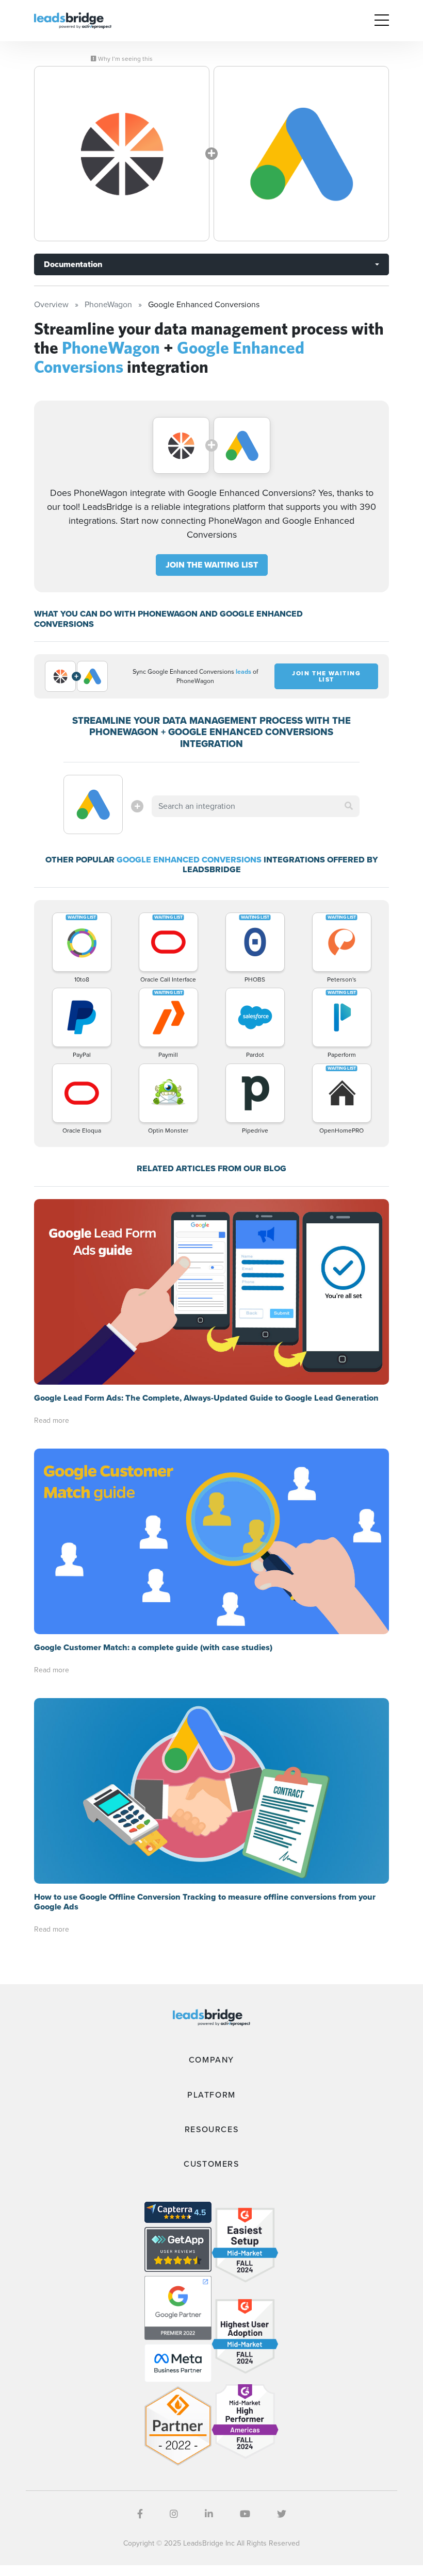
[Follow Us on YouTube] (245, 2514)
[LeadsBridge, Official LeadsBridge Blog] (73, 20)
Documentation (73, 264)
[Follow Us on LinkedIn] (209, 2514)
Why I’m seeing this (125, 59)
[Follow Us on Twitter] (282, 2514)
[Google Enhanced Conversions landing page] (301, 154)
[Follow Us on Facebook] (140, 2514)
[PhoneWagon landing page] (122, 154)
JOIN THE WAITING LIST (212, 565)
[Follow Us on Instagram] (174, 2514)
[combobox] (255, 806)
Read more (52, 1420)
